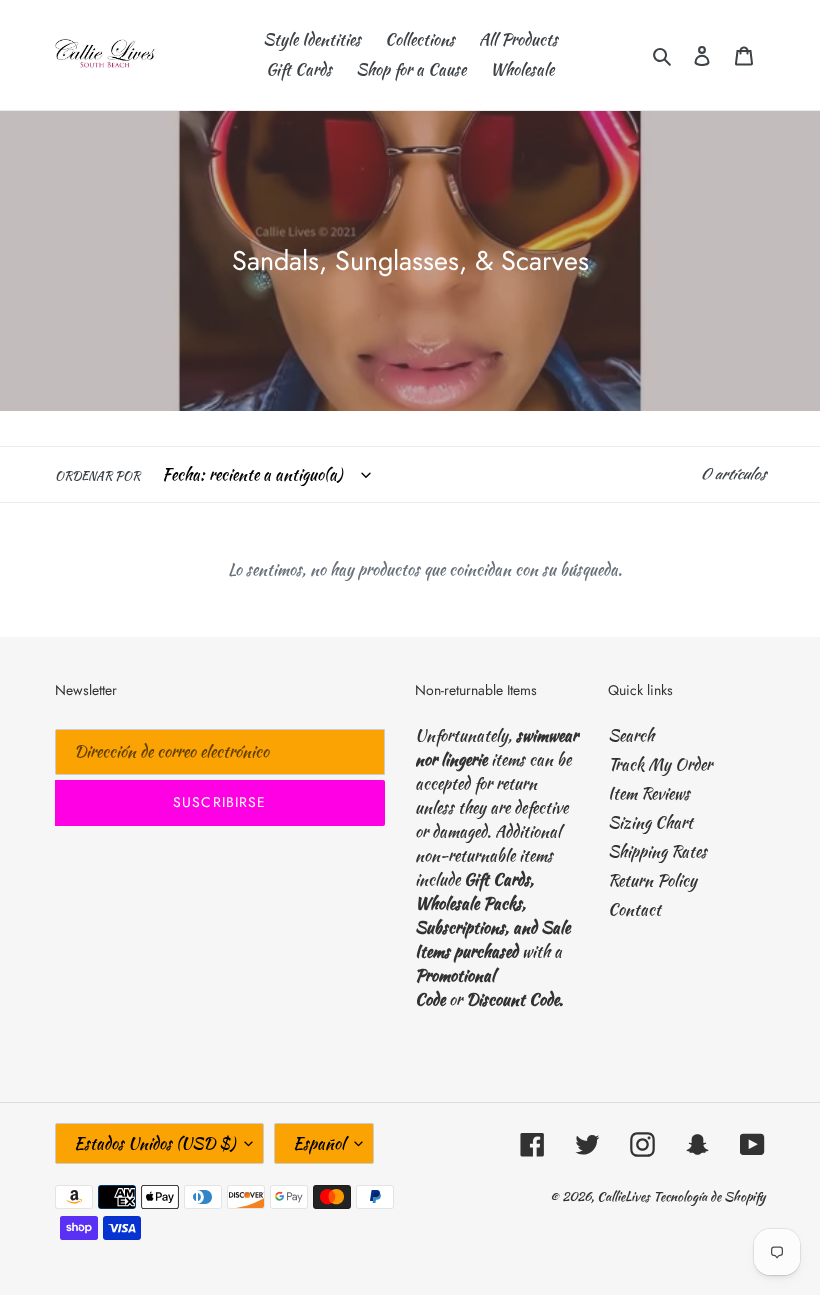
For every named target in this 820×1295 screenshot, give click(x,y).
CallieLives (625, 1196)
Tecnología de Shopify (709, 1196)
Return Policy (652, 880)
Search (631, 735)
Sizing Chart (650, 822)
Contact (634, 909)
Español (319, 1143)
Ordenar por (97, 475)
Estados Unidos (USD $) (154, 1143)
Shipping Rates (657, 851)
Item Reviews (649, 793)
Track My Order (660, 764)
